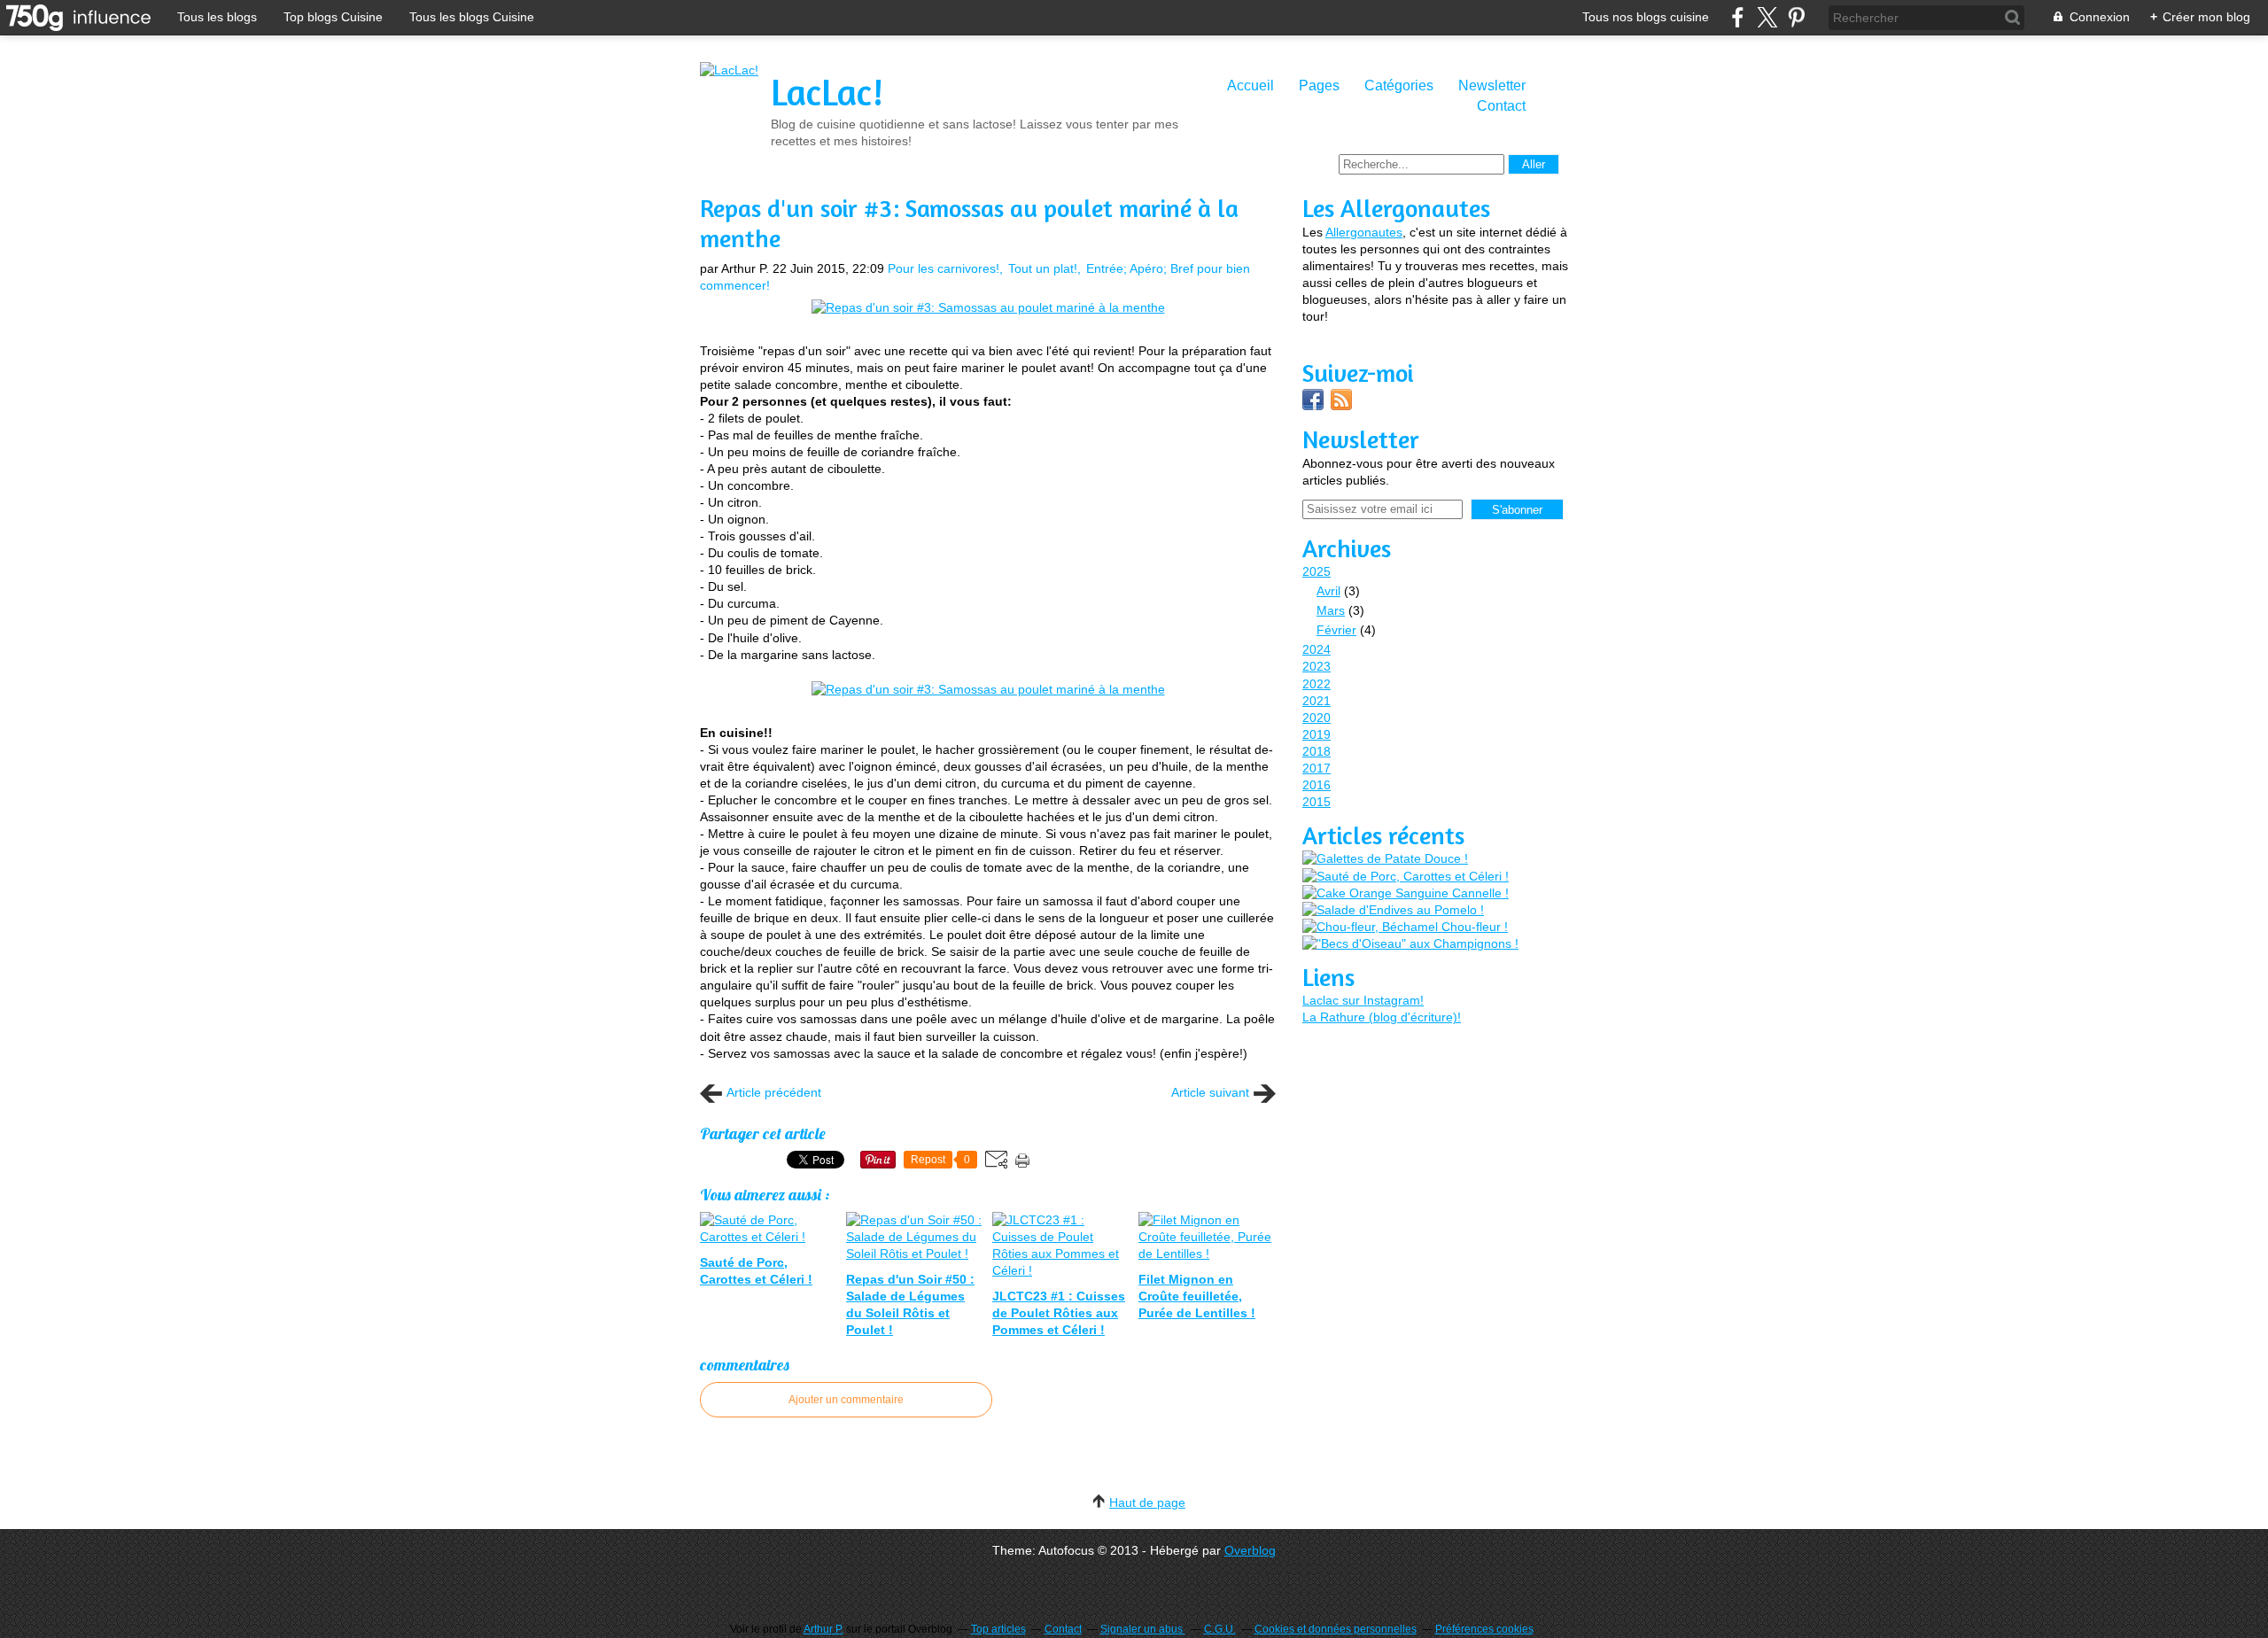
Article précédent (774, 1092)
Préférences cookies (1484, 1629)
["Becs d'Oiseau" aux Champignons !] (1410, 944)
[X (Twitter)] (1767, 17)
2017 (1317, 768)
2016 (1317, 785)
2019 (1317, 734)
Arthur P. (823, 1629)
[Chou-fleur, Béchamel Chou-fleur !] (1405, 927)
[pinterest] (1796, 17)
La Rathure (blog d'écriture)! (1382, 1017)
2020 (1317, 718)
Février (1336, 630)
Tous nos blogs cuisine (1646, 17)
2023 (1317, 666)
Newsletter (1492, 85)
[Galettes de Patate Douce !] (1385, 859)
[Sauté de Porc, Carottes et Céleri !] (1406, 877)
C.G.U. (1220, 1629)
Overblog (1250, 1550)
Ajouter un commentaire (846, 1400)
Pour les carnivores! (944, 268)
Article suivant (1210, 1092)
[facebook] (1738, 17)
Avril (1328, 591)
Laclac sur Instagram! (1363, 1000)
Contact (1501, 106)
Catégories (1399, 85)
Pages (1319, 85)
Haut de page (1147, 1502)
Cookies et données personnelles (1336, 1629)
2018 (1317, 751)
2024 (1317, 649)
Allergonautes (1364, 232)
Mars (1331, 610)
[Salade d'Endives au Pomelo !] (1393, 910)
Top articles (998, 1629)
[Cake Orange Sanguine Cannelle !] (1406, 893)
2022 (1317, 684)
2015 (1317, 802)
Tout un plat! (1043, 268)
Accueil (1251, 85)
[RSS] (1341, 406)
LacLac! (827, 92)
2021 (1317, 701)
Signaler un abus (1143, 1629)
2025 (1317, 571)
